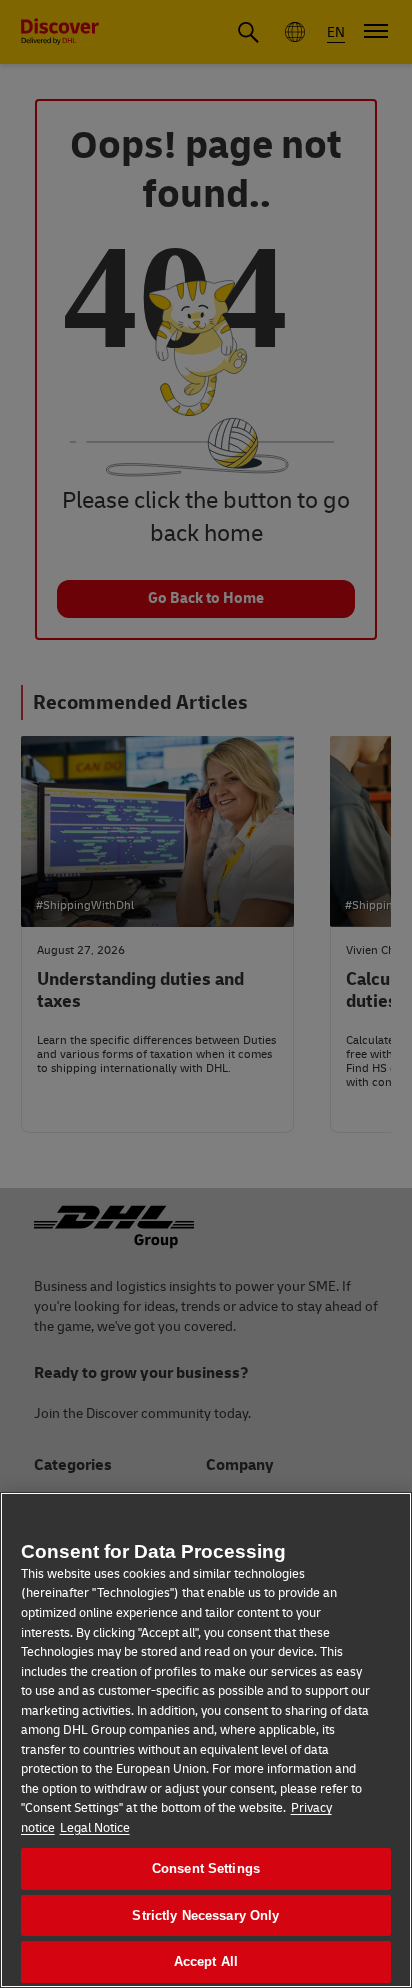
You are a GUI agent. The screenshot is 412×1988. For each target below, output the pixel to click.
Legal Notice (95, 1828)
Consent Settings (206, 1868)
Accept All (206, 1961)
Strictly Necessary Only (205, 1915)
